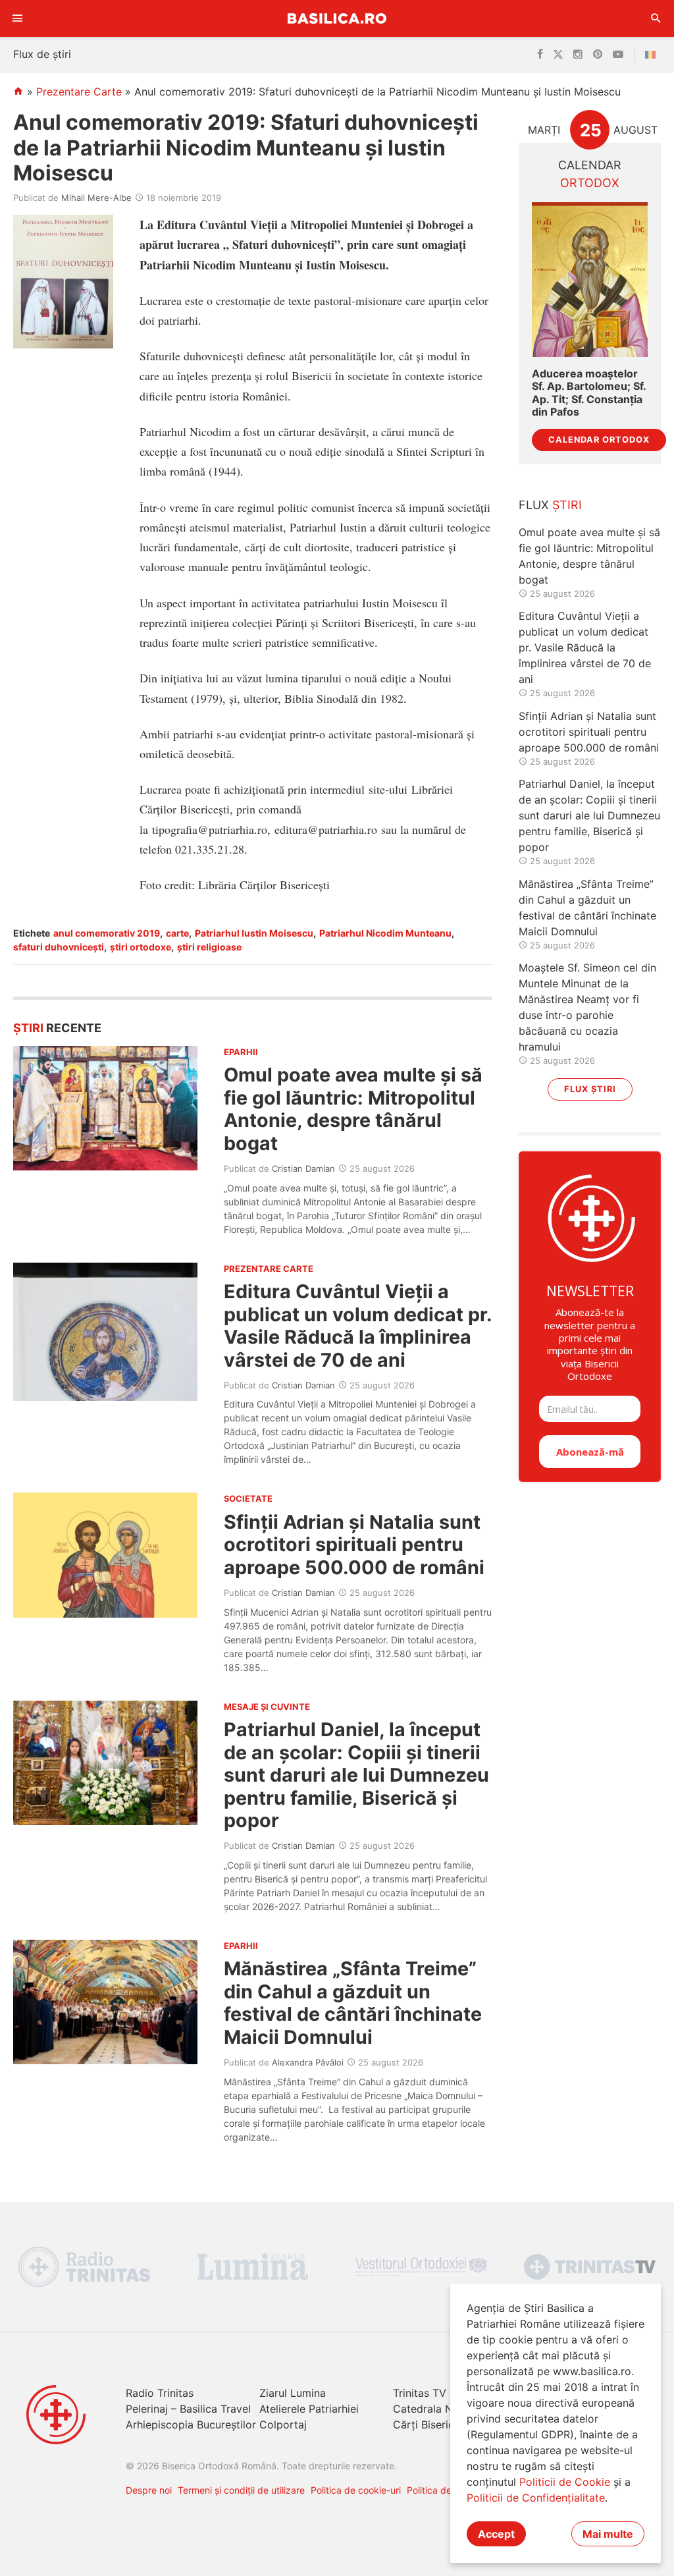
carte (177, 933)
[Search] (656, 18)
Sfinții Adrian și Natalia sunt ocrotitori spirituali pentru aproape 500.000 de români (354, 1545)
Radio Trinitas (160, 2393)
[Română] (653, 55)
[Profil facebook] (540, 55)
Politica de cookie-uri (356, 2490)
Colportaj (283, 2425)
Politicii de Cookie (565, 2482)
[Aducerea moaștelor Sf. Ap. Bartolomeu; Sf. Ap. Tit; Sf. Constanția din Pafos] (590, 280)
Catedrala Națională (443, 2409)
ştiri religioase (209, 947)
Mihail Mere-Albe (96, 198)
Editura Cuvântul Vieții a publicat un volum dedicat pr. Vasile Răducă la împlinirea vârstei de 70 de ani (358, 1325)
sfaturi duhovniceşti (59, 947)
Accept (496, 2534)
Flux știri (590, 1089)
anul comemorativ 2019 (107, 933)
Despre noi (149, 2490)
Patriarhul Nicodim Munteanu (385, 933)
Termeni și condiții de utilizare (241, 2490)
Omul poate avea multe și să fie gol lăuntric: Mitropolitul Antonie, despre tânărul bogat (353, 1109)
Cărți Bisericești (432, 2425)
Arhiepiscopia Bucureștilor (191, 2425)
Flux (550, 505)
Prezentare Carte (79, 92)
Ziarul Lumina (293, 2393)
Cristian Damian (303, 1168)
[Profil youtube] (618, 55)
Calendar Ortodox (599, 440)
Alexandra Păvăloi (308, 2062)
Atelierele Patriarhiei (309, 2409)
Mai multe (608, 2534)
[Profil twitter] (558, 55)
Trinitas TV (420, 2393)
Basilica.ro (337, 18)
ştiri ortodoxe (141, 947)
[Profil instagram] (578, 55)
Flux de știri (42, 54)
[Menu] (18, 18)
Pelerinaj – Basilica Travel (188, 2409)
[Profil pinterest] (598, 55)
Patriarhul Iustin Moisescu (254, 933)
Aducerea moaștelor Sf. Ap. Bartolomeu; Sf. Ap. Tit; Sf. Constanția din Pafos (589, 393)
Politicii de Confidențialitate (536, 2498)
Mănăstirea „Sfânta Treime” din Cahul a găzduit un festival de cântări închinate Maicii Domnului (353, 2002)
